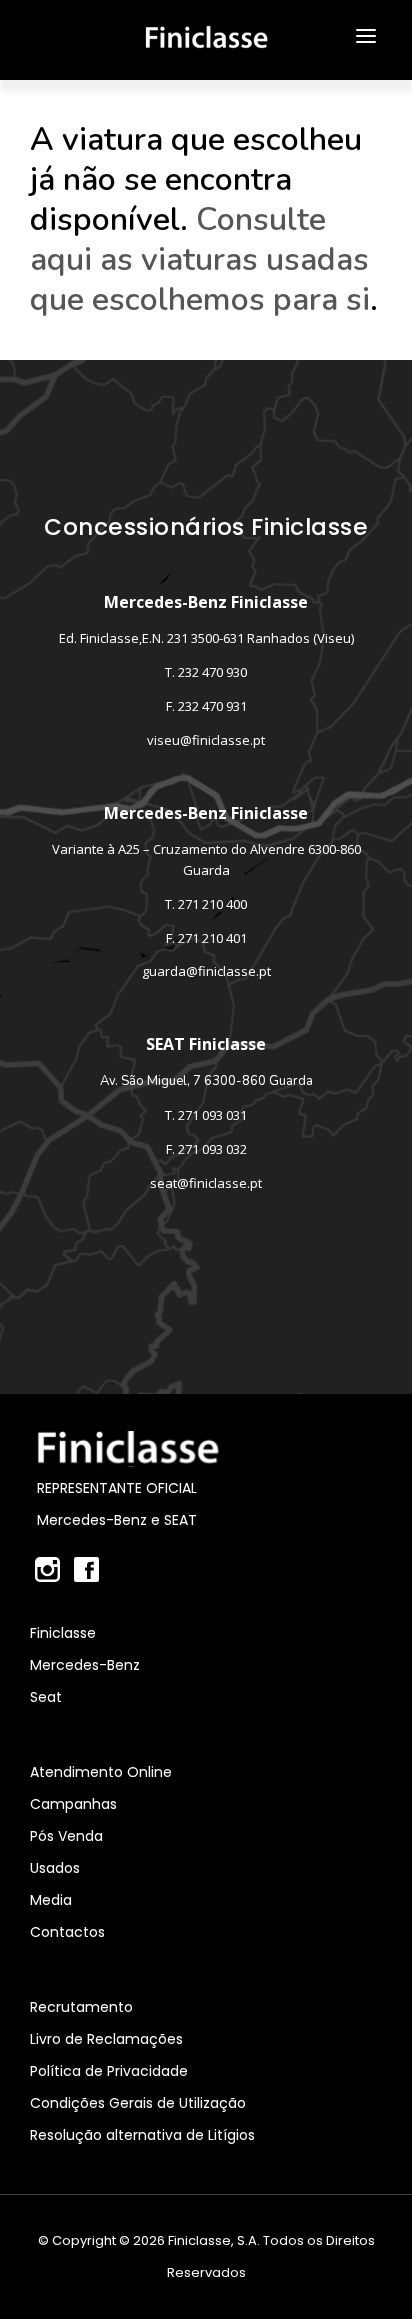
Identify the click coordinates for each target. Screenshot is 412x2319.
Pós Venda (66, 1836)
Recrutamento (81, 2007)
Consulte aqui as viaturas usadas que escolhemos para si (200, 259)
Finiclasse (63, 1633)
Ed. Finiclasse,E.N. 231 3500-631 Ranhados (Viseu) (206, 638)
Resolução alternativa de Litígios (142, 2135)
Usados (55, 1868)
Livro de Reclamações (106, 2039)
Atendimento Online (101, 1772)
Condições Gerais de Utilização (138, 2103)
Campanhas (73, 1804)
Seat (46, 1697)
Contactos (67, 1932)
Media (51, 1900)
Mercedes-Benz (85, 1665)
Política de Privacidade (109, 2071)
